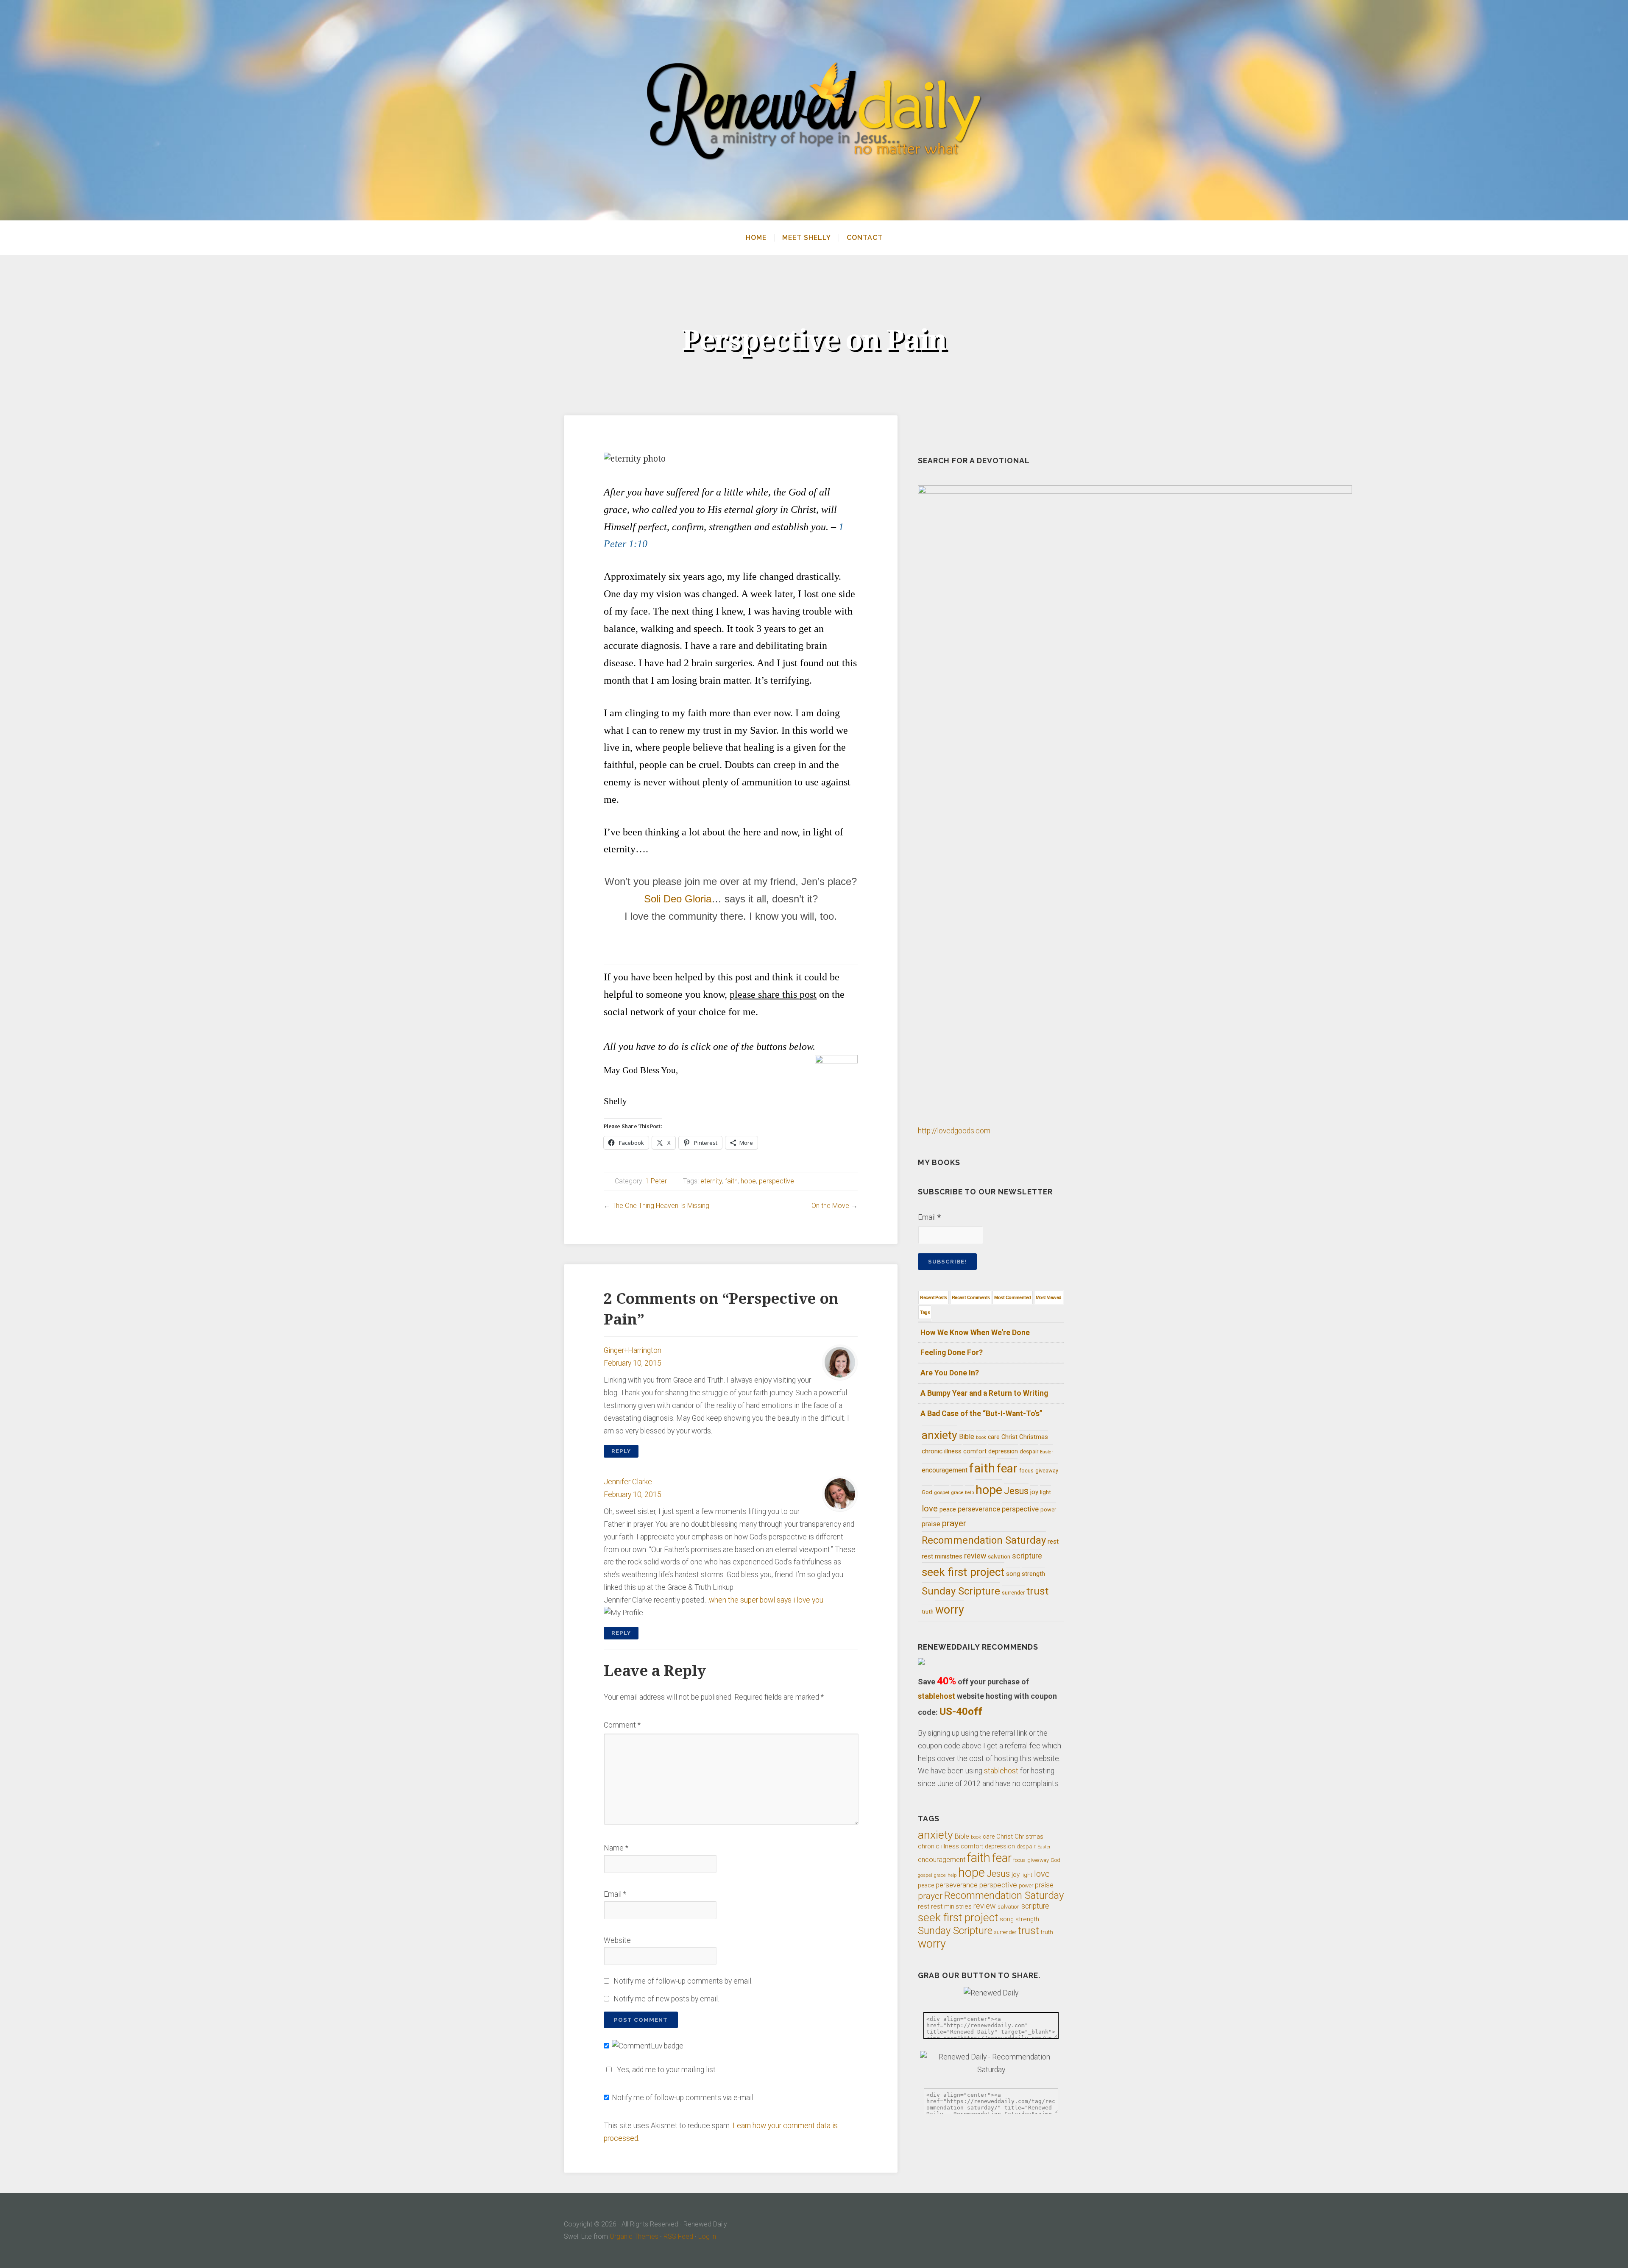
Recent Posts (933, 1297)
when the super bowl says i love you (766, 1600)
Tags (925, 1312)
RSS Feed (678, 2236)
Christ (1009, 1437)
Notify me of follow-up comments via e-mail (683, 2098)
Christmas (1034, 1437)
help (969, 1493)
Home (756, 238)
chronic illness (942, 1451)
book (981, 1437)
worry (950, 1610)
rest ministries (942, 1556)
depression (1003, 1451)
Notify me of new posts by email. (666, 1999)
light (1045, 1492)
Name (616, 1848)
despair (1029, 1451)
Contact (865, 238)
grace (957, 1493)
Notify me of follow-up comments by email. (683, 1981)
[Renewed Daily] (814, 110)
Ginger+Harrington (633, 1350)
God (927, 1492)
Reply (621, 1451)
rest (1053, 1542)
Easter (1047, 1452)
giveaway (1047, 1471)
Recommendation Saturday (984, 1540)
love (930, 1508)
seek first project (963, 1572)
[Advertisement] (731, 946)
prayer (954, 1523)
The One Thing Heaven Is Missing (661, 1206)
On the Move (830, 1206)
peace (948, 1509)
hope (748, 1181)
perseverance (979, 1509)
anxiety (939, 1435)
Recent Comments (971, 1297)
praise (931, 1524)
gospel (942, 1492)
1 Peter (656, 1181)
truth (928, 1611)
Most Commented (1012, 1297)
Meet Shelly (807, 238)
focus (1026, 1471)
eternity (711, 1181)
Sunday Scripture (961, 1591)
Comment (622, 1725)
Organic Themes (634, 2236)
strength (1033, 1574)
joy (1034, 1492)
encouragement (945, 1470)
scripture (1027, 1556)
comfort (975, 1451)
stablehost (937, 1696)
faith (731, 1181)
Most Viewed (1049, 1297)
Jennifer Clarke (628, 1482)
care (994, 1437)
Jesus (1016, 1491)
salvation (999, 1557)
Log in (707, 2236)
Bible (967, 1437)
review (975, 1556)
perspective (776, 1181)
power (1048, 1510)
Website (617, 1940)
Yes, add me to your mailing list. (667, 2070)
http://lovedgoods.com (954, 1131)
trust (1037, 1591)
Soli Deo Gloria (678, 899)
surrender (1013, 1593)
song (1013, 1574)
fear (1007, 1468)
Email (615, 1894)
